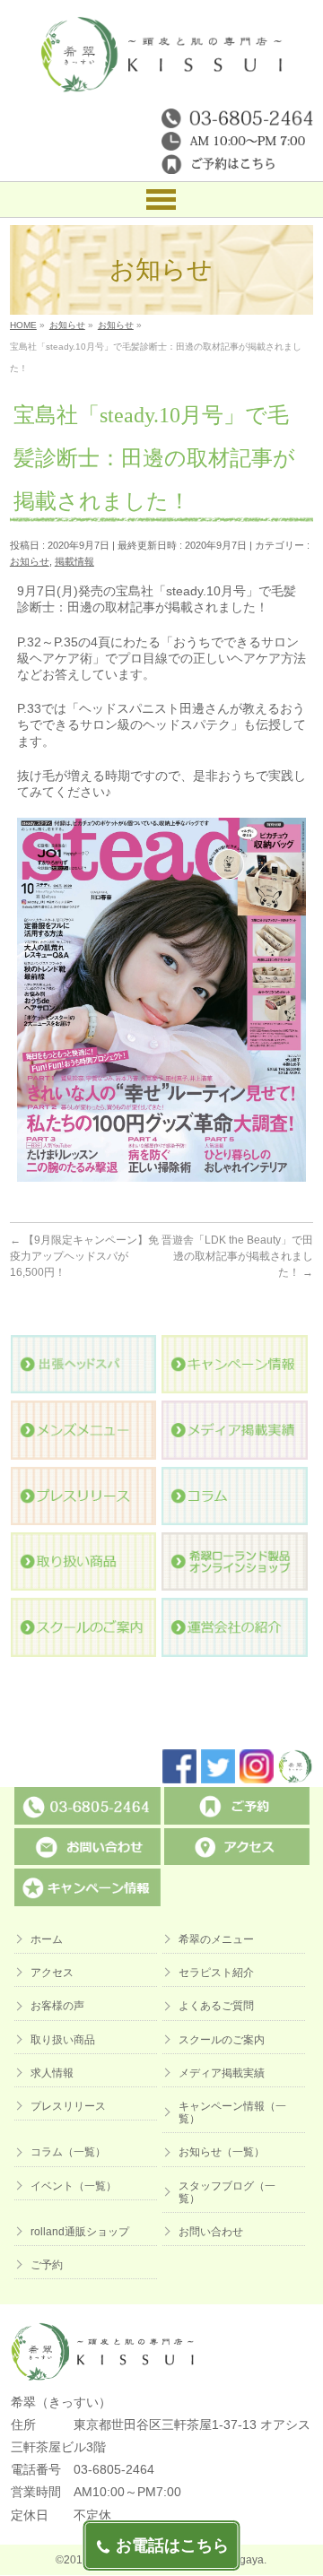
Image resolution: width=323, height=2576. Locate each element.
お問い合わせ (211, 2232)
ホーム (47, 1939)
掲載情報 (74, 561)
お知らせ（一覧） (222, 2152)
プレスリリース (68, 2106)
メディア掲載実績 (222, 2073)
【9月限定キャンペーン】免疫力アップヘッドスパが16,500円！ (84, 1256)
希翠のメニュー (216, 1939)
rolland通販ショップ (80, 2232)
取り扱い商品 (63, 2040)
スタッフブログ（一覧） (227, 2192)
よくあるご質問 (216, 2006)
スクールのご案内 (222, 2040)
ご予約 (47, 2265)
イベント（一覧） (74, 2186)
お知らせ (30, 561)
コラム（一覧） (68, 2152)
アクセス (52, 1973)
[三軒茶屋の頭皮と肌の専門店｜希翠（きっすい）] (162, 72)
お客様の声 (57, 2006)
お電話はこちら (172, 2546)
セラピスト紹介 (216, 1973)
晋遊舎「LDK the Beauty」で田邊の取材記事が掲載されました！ (237, 1256)
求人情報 (52, 2073)
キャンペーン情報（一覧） (232, 2112)
